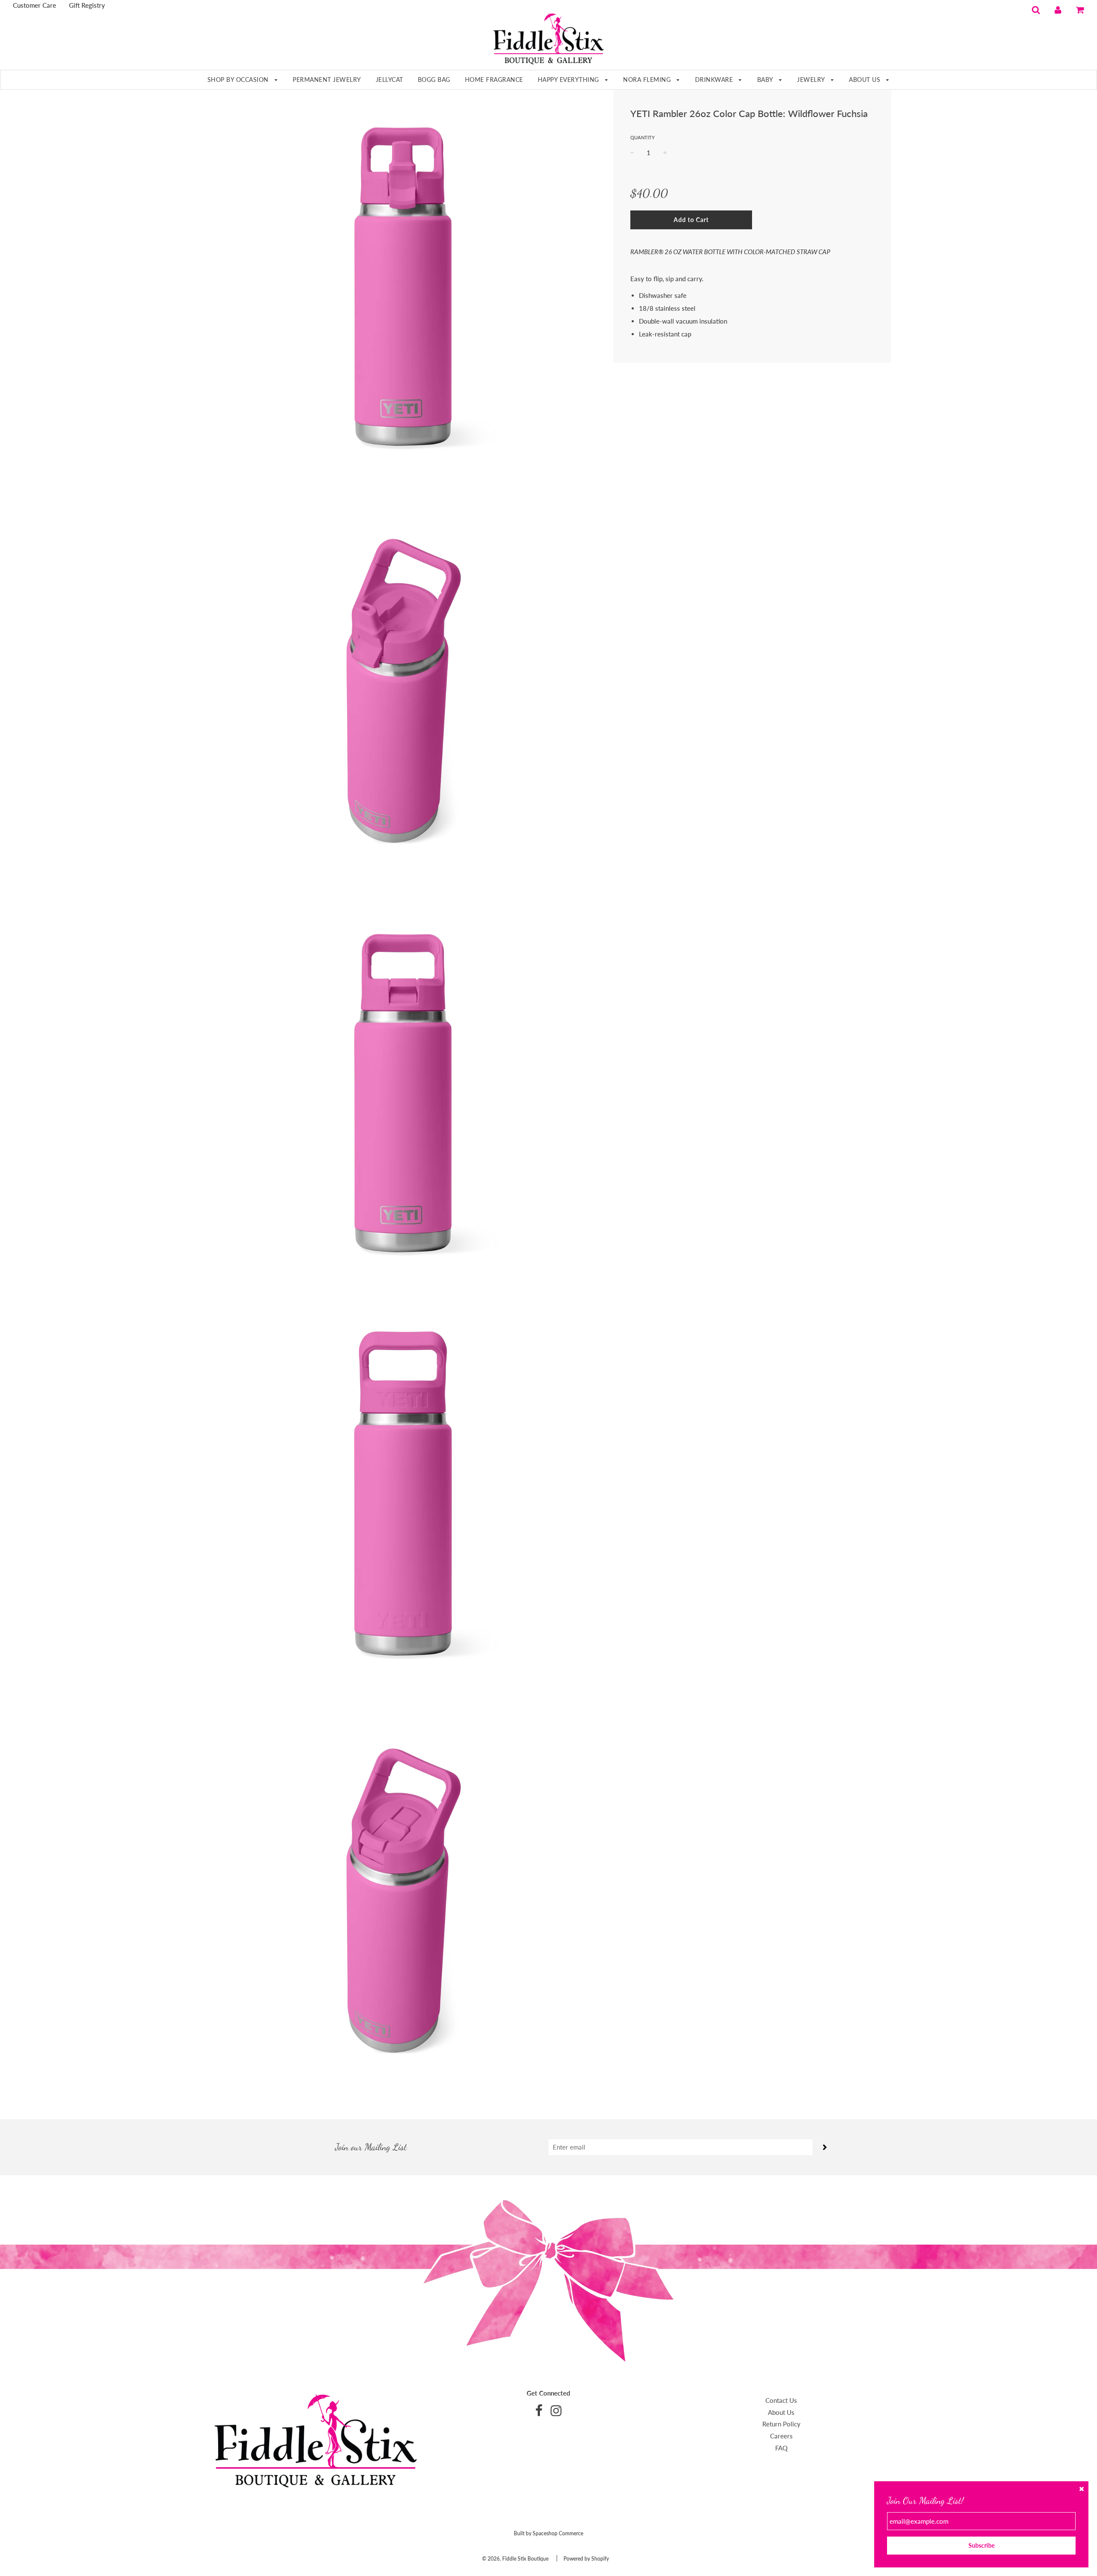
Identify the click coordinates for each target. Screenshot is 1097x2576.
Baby (766, 80)
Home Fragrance (494, 80)
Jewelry (812, 80)
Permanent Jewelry (327, 80)
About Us (866, 80)
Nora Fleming (648, 80)
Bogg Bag (434, 80)
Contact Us (781, 2400)
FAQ (781, 2448)
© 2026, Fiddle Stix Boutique (515, 2559)
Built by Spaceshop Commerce (548, 2533)
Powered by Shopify (586, 2559)
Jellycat (390, 80)
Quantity (643, 137)
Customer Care (34, 5)
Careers (781, 2436)
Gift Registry (87, 5)
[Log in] (1058, 9)
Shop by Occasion (239, 80)
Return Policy (781, 2424)
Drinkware (715, 80)
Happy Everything (569, 80)
